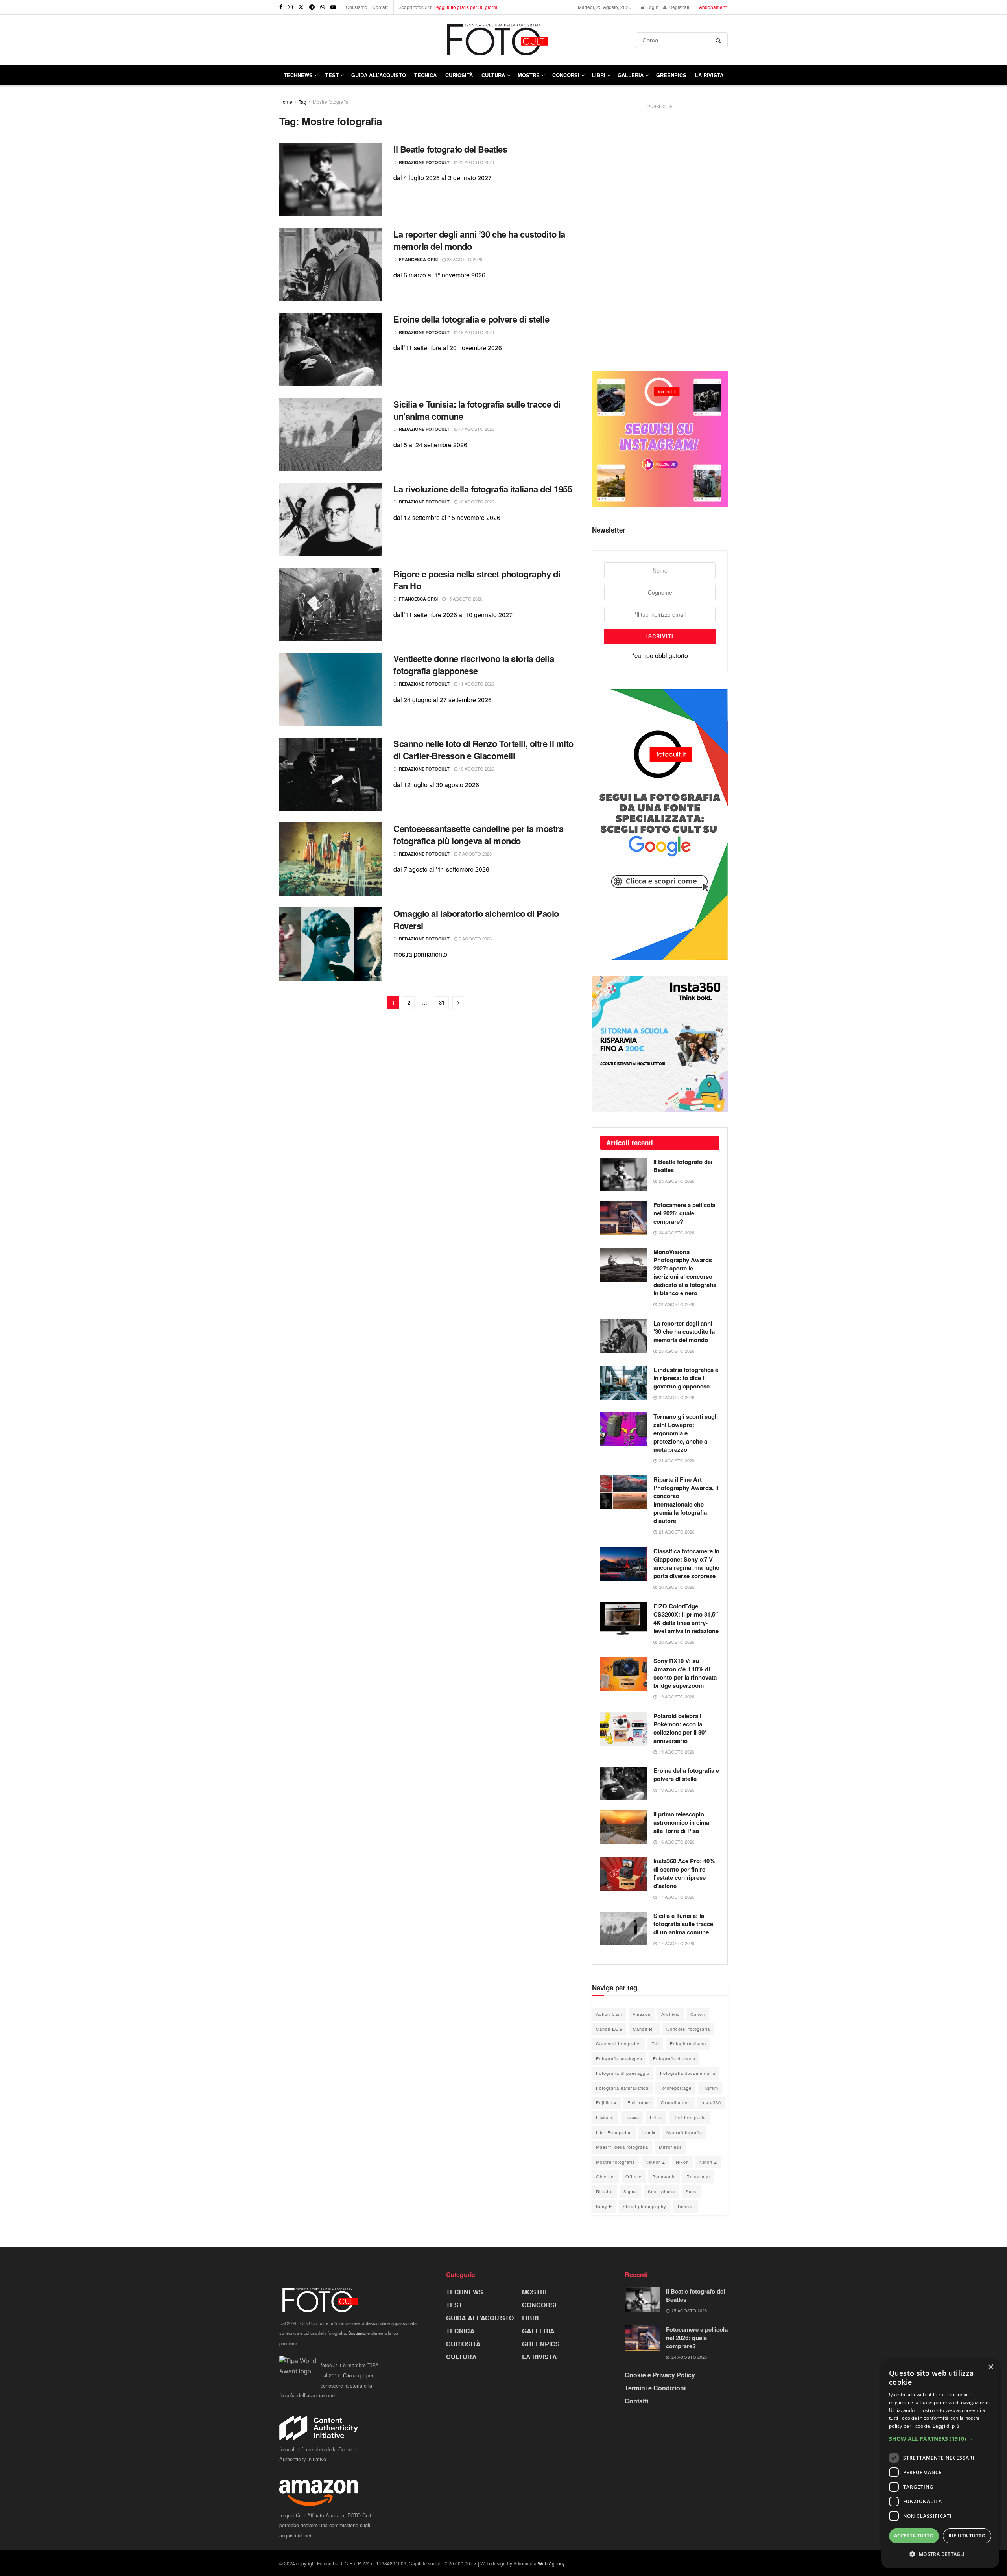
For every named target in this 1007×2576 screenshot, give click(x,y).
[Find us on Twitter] (301, 7)
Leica (656, 2117)
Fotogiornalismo (688, 2043)
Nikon (682, 2162)
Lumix (649, 2132)
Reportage (698, 2176)
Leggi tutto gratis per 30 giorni (465, 7)
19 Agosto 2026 (476, 332)
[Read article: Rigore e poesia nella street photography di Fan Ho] (330, 605)
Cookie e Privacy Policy (660, 2375)
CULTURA (493, 75)
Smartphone (661, 2191)
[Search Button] (720, 40)
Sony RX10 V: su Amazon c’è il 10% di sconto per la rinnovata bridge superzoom (685, 1673)
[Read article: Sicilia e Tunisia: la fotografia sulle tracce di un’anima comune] (330, 435)
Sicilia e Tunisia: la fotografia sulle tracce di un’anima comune (477, 410)
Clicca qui (354, 2375)
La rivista (709, 75)
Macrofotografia (684, 2132)
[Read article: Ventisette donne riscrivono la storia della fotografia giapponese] (330, 689)
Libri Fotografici (614, 2132)
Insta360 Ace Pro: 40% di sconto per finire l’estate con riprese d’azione (684, 1873)
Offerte (634, 2176)
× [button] (990, 2367)
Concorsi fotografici (618, 2043)
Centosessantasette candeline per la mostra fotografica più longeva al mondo (479, 834)
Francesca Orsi (418, 259)
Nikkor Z (655, 2162)
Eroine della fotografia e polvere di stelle (471, 319)
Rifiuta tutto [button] (967, 2536)
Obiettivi (605, 2176)
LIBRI (599, 75)
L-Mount (605, 2117)
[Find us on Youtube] (333, 7)
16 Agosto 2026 (476, 502)
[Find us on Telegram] (312, 7)
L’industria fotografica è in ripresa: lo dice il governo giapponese (686, 1378)
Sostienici (357, 2333)
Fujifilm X (606, 2102)
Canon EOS (609, 2029)
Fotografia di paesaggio (623, 2073)
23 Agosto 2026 (464, 259)
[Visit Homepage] (458, 40)
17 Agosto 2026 (476, 429)
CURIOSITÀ (459, 75)
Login (652, 7)
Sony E (604, 2206)
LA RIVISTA (539, 2357)
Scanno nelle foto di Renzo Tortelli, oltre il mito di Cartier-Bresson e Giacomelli (483, 750)
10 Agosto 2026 (476, 769)
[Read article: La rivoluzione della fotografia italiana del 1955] (330, 520)
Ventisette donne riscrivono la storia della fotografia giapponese (474, 665)
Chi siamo (357, 7)
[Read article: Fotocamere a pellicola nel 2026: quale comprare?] (624, 1218)
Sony (691, 2191)
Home (286, 102)
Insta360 (711, 2102)
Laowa (632, 2117)
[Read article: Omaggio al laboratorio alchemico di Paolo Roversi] (330, 944)
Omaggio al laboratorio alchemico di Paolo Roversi (476, 919)
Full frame (639, 2102)
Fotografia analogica (619, 2058)
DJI (655, 2043)
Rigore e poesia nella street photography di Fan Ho (477, 580)
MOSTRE (529, 75)
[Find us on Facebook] (281, 7)
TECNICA (425, 75)
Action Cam (609, 2014)
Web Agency (551, 2563)
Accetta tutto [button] (914, 2536)
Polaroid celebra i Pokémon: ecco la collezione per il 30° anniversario (680, 1728)
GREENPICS (671, 75)
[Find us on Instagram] (290, 7)
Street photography (645, 2206)
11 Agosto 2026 (476, 684)
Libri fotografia (689, 2117)
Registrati (678, 7)
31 (442, 1002)
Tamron (685, 2206)
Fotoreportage (675, 2088)
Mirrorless (670, 2147)
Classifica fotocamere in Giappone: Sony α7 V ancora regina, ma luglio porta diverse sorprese (686, 1563)
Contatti (380, 7)
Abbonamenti (713, 7)
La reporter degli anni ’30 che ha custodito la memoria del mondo (479, 240)
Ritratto (604, 2191)
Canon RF (644, 2029)
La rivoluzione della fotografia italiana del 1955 (483, 489)
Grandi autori (676, 2102)
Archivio (670, 2014)
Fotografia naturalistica (622, 2088)
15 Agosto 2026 (464, 599)
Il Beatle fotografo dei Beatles (450, 149)
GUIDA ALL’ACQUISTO (379, 75)
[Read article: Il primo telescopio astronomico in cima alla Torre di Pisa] (624, 1827)
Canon (698, 2014)
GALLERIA (631, 75)
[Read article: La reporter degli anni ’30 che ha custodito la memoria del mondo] (330, 265)
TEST (332, 75)
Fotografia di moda (674, 2058)
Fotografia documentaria (688, 2073)
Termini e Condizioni (655, 2388)
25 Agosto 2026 (476, 162)
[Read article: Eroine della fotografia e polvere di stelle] (330, 350)
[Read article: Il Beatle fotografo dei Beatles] (330, 180)
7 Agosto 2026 (475, 854)
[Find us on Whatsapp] (323, 7)
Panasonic (664, 2176)
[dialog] (940, 2464)
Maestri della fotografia (622, 2147)
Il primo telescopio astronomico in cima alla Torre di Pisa (681, 1822)
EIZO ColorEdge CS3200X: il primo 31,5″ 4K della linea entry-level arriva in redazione (686, 1618)
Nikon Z (708, 2162)
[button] (940, 2439)
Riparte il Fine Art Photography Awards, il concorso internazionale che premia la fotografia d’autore (686, 1500)
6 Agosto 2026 (475, 939)
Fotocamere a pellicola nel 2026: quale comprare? (684, 1213)
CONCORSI (566, 75)
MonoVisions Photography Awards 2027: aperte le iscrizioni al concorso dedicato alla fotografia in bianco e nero (685, 1272)
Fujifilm (710, 2088)
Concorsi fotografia (688, 2029)
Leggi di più (946, 2426)
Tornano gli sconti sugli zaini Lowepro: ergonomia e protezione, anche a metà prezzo (686, 1433)
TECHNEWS (298, 75)
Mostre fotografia (331, 102)
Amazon (642, 2014)
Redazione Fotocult (424, 162)
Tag (302, 102)
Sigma (630, 2191)
